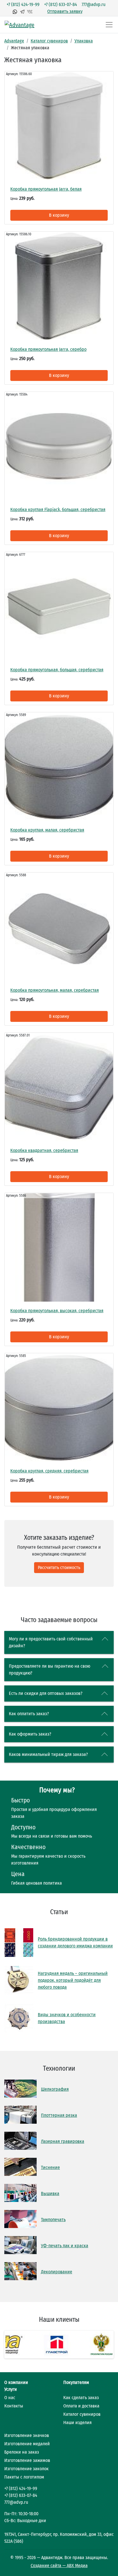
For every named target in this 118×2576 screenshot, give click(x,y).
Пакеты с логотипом (24, 2477)
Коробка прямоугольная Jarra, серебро (48, 349)
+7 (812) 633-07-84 (61, 4)
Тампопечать (53, 2220)
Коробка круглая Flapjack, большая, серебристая (58, 509)
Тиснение (50, 2167)
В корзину (59, 215)
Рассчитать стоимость (59, 1567)
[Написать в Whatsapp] (15, 11)
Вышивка (50, 2193)
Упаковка (84, 41)
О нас (10, 2398)
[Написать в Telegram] (22, 11)
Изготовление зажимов (27, 2460)
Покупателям (76, 2382)
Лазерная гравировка (63, 2141)
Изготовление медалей (27, 2444)
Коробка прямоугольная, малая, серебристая (55, 990)
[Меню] (109, 25)
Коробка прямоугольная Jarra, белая (46, 189)
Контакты (14, 2406)
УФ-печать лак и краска (65, 2246)
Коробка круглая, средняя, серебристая (49, 1471)
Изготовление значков (27, 2435)
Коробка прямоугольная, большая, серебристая (57, 670)
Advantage (14, 41)
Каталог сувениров (49, 41)
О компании (16, 2382)
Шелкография (55, 2089)
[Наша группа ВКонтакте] (30, 11)
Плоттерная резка (59, 2115)
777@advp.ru (94, 4)
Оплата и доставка (81, 2406)
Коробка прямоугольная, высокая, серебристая (57, 1311)
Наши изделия (77, 2423)
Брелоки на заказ (22, 2452)
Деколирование (57, 2272)
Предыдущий (14, 2345)
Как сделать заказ (81, 2398)
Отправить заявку (65, 11)
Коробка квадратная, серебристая (44, 1150)
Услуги (11, 2389)
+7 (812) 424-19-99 (23, 4)
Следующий (104, 2345)
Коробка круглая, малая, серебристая (47, 830)
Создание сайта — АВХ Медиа (59, 2566)
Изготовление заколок (26, 2469)
